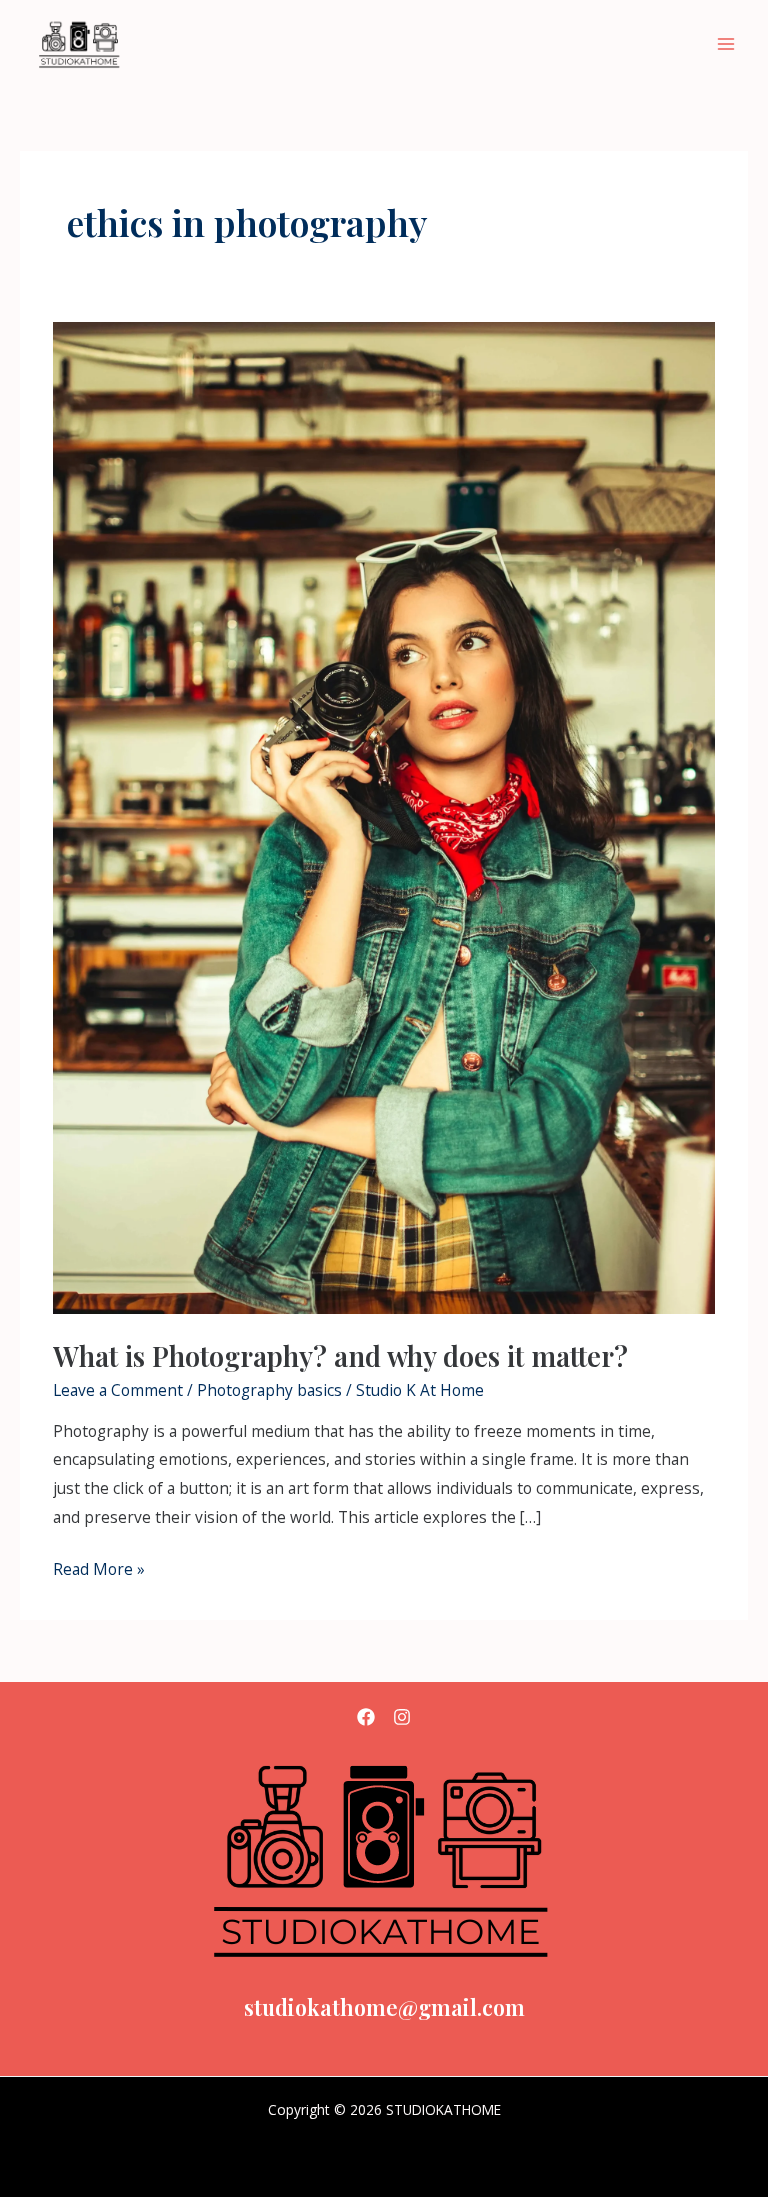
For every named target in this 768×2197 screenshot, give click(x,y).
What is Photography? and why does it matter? (340, 1355)
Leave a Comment (118, 1390)
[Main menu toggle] (726, 44)
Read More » (99, 1567)
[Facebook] (366, 1717)
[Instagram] (402, 1717)
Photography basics (269, 1390)
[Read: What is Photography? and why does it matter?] (384, 816)
